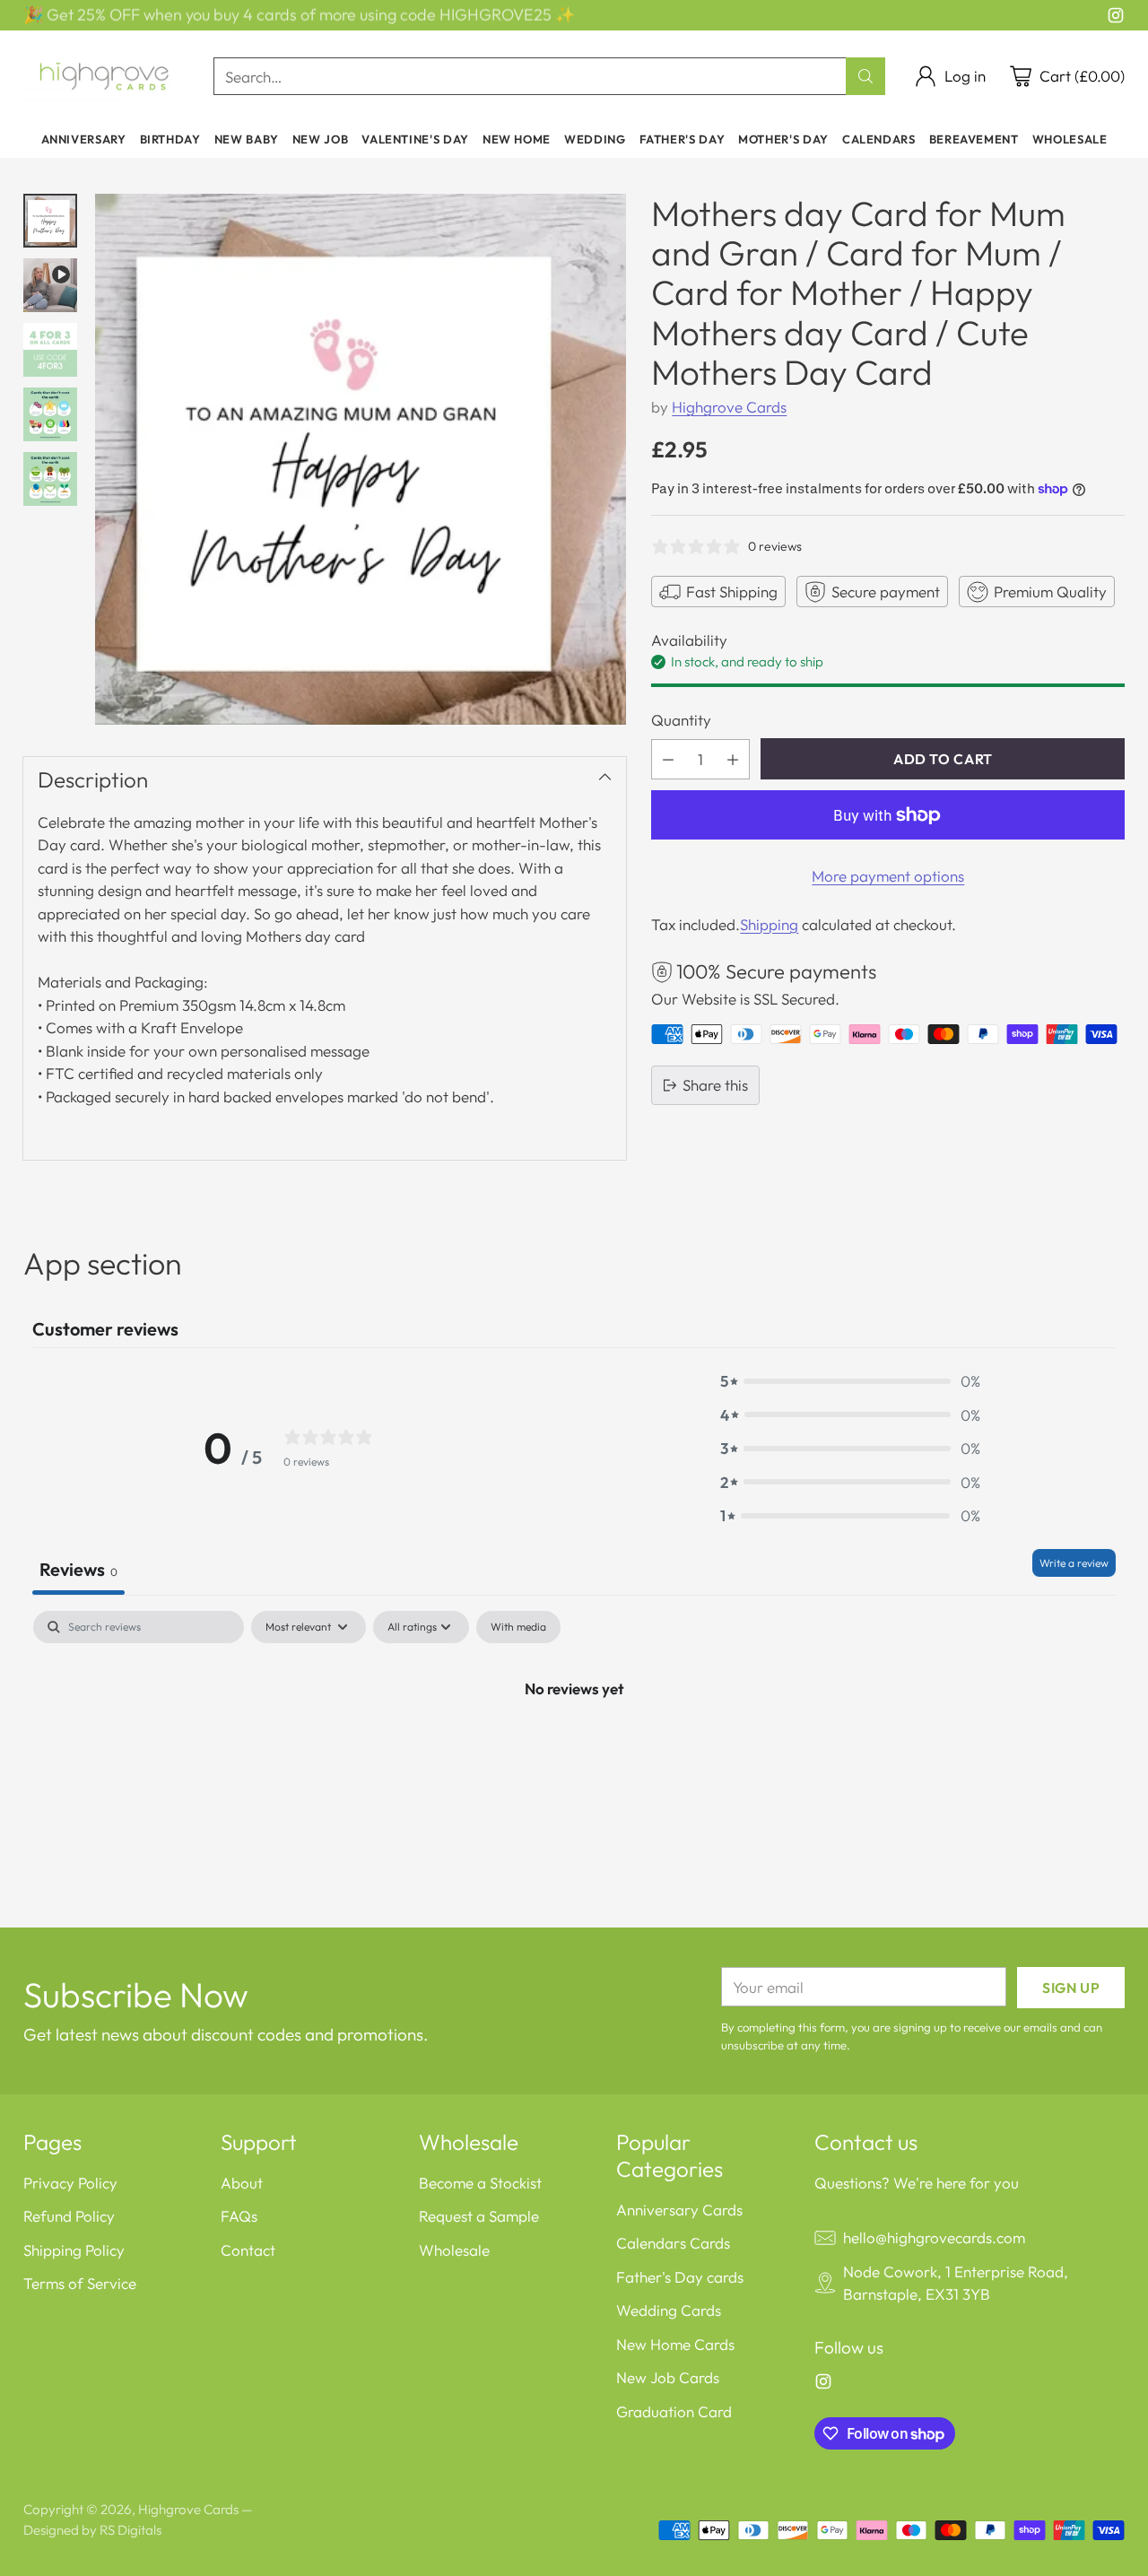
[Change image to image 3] (50, 350)
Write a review (1074, 1563)
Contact (248, 2250)
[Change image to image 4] (50, 414)
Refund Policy (69, 2216)
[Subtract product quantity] (668, 759)
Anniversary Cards (679, 2210)
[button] (850, 1381)
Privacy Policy (70, 2183)
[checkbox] (518, 1627)
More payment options (888, 876)
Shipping (769, 924)
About (242, 2183)
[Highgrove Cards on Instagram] (1116, 18)
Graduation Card (674, 2411)
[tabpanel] (574, 1748)
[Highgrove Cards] (104, 76)
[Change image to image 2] (50, 285)
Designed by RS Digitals (92, 2530)
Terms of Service (80, 2283)
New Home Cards (675, 2344)
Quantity (681, 720)
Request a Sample (479, 2216)
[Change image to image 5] (50, 479)
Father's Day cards (680, 2277)
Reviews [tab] (78, 1569)
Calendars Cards (673, 2243)
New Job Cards (668, 2377)
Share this (715, 1085)
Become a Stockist (480, 2183)
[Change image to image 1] (50, 221)
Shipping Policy (74, 2250)
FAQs (239, 2216)
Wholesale (454, 2250)
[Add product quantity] (733, 759)
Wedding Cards (669, 2310)
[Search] (865, 76)
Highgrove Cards (729, 407)
